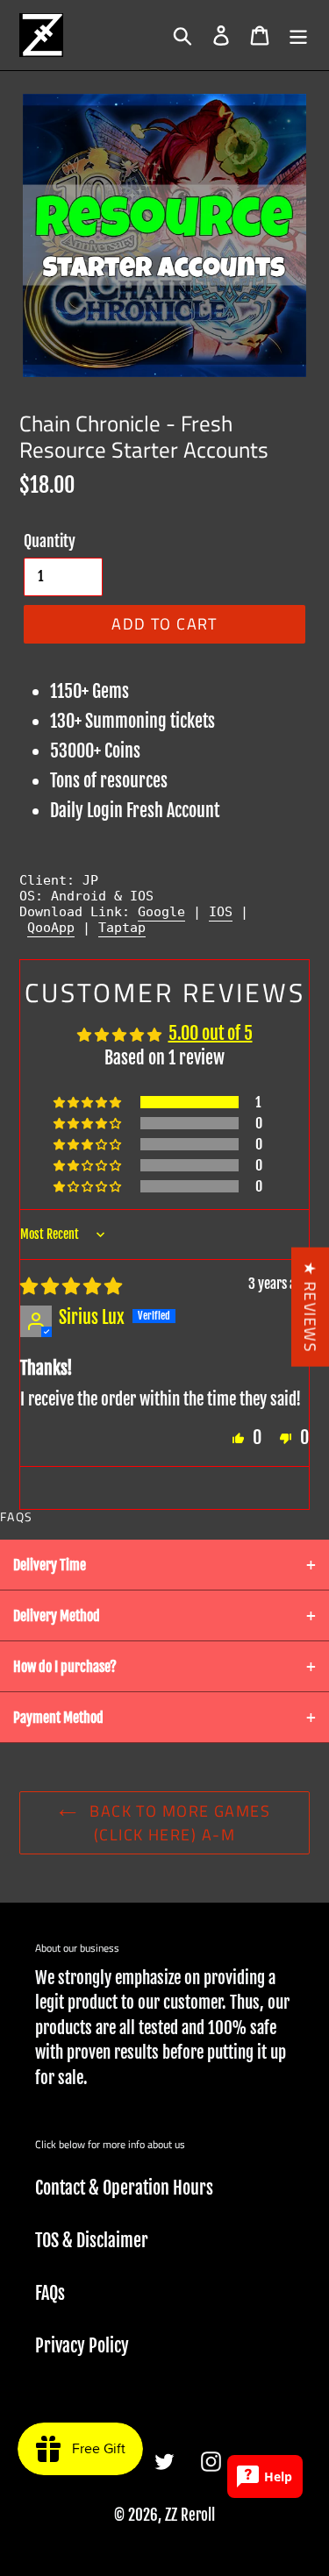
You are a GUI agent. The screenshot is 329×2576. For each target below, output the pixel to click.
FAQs (50, 2293)
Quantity (50, 541)
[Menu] (298, 35)
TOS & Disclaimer (92, 2241)
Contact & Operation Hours (124, 2188)
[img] (71, 1286)
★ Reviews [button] (310, 1307)
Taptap (122, 928)
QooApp (51, 928)
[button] (89, 1102)
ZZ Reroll (190, 2515)
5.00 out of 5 (211, 1033)
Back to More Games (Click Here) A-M (178, 1823)
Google (161, 912)
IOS (221, 912)
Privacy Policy (82, 2346)
